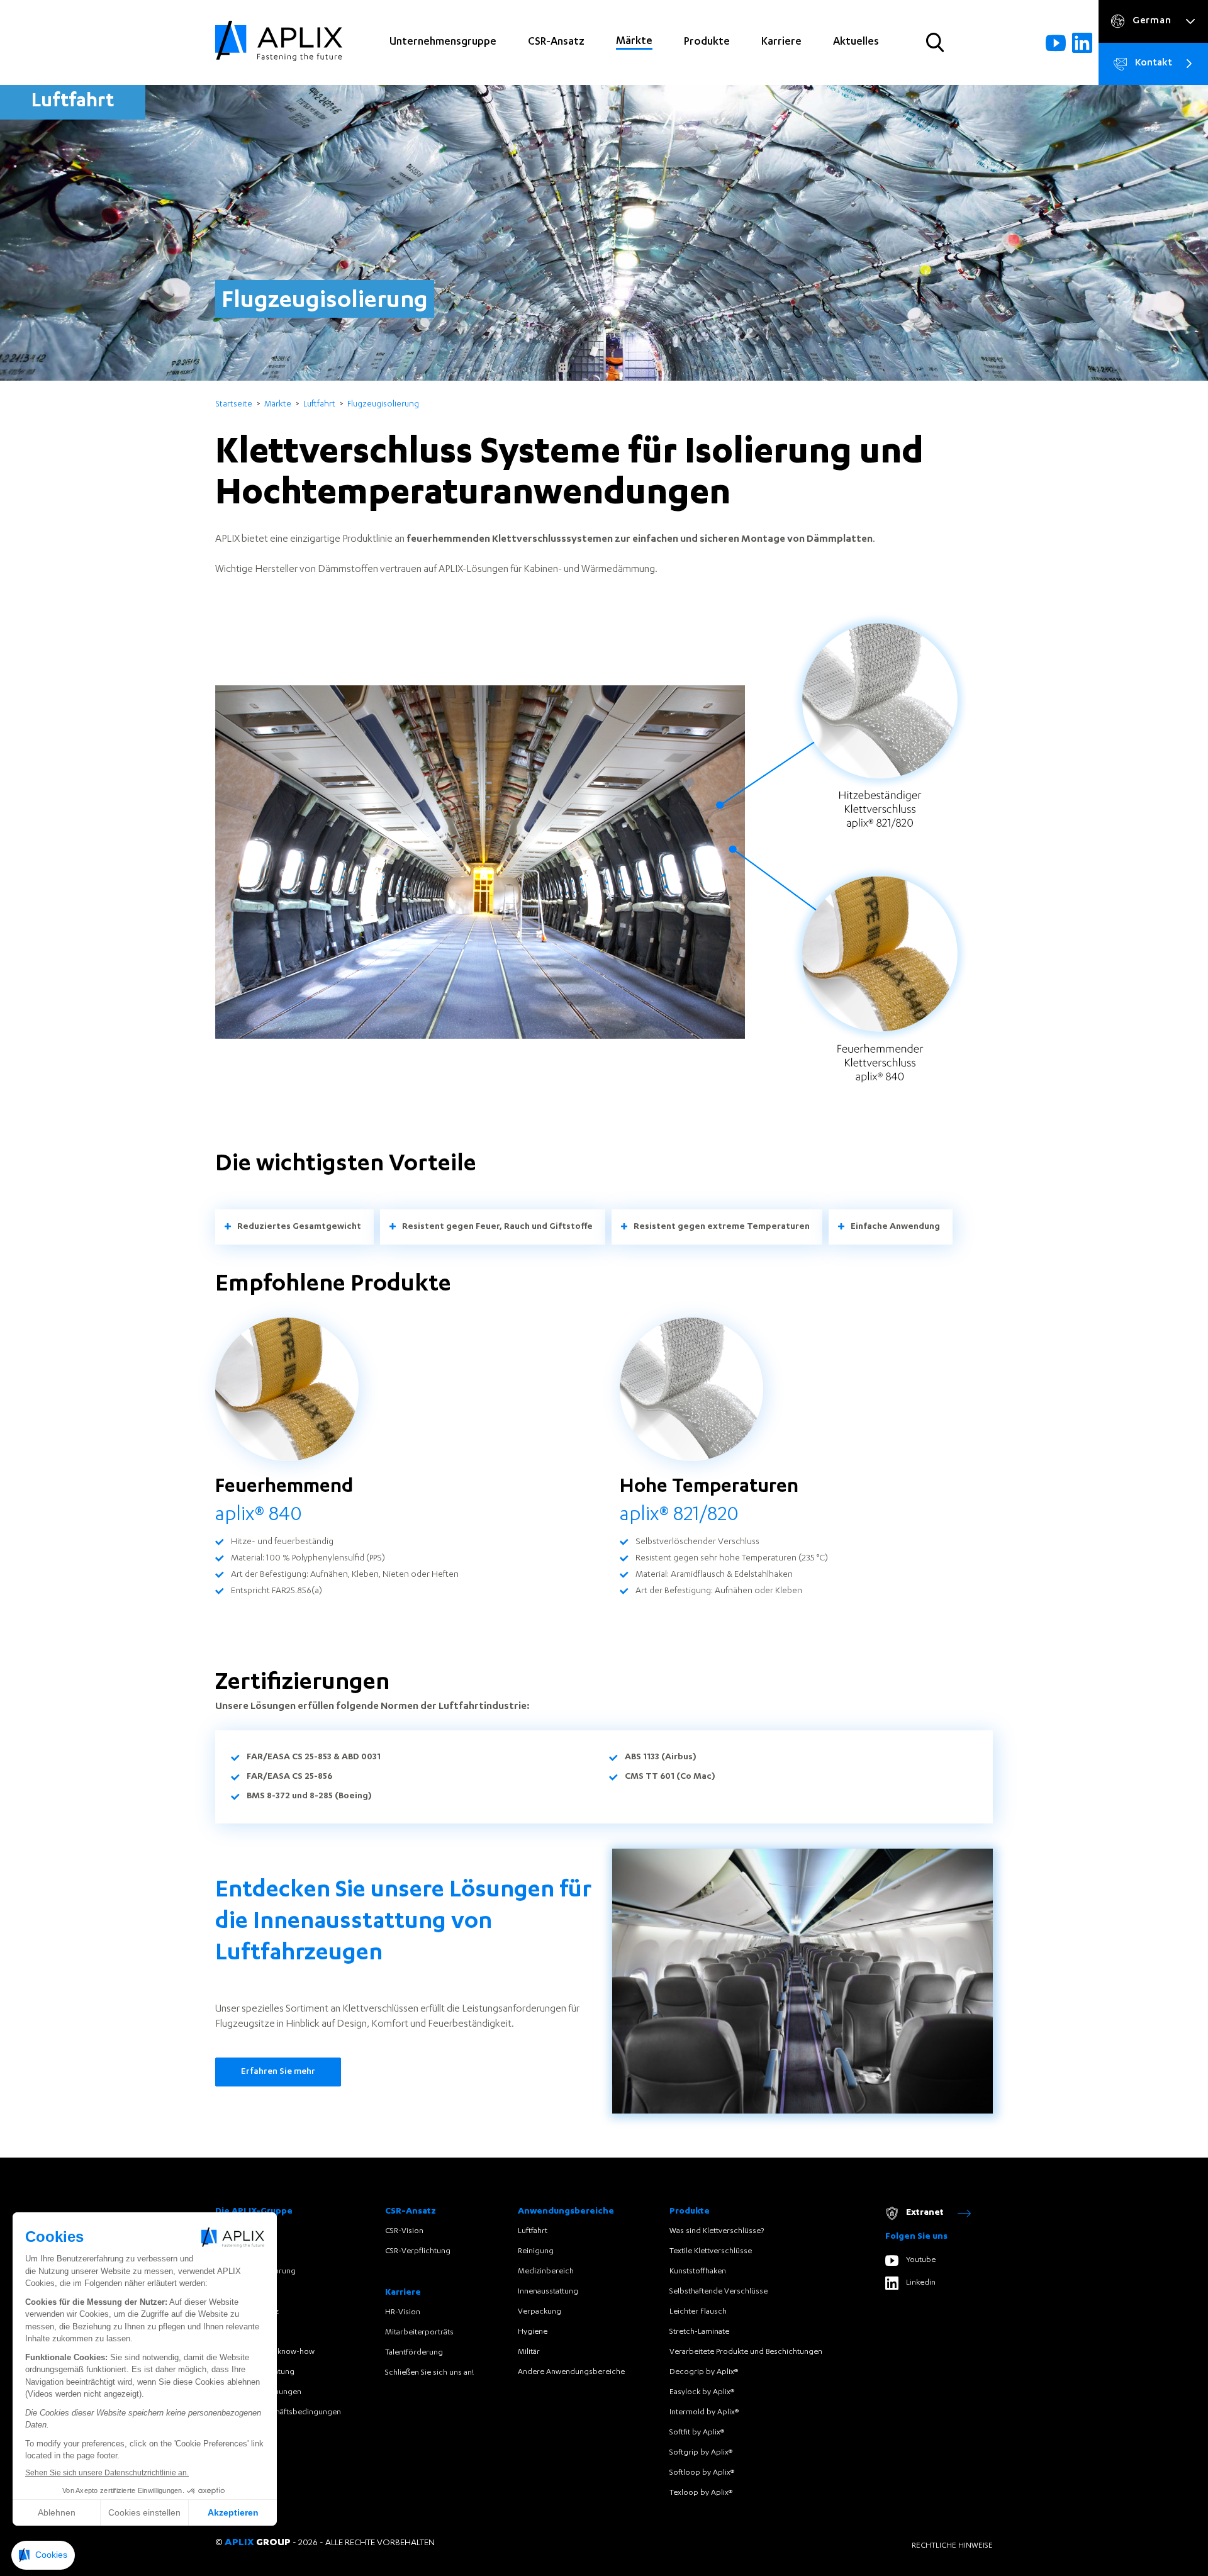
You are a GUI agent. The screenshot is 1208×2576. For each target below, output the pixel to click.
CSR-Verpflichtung (418, 2251)
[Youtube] (1056, 43)
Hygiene (533, 2332)
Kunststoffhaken (698, 2271)
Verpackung (540, 2312)
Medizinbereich (546, 2271)
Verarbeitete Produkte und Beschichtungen (746, 2352)
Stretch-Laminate (699, 2332)
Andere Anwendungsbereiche (571, 2372)
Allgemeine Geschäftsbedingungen (278, 2412)
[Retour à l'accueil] (279, 42)
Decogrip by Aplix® (704, 2372)
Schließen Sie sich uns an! (429, 2373)
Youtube (921, 2260)
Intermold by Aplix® (704, 2412)
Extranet (925, 2213)
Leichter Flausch (698, 2312)
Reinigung (536, 2251)
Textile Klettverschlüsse (711, 2251)
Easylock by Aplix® (702, 2392)
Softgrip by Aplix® (701, 2453)
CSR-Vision (404, 2231)
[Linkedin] (1082, 43)
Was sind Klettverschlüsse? (717, 2231)
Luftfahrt (533, 2231)
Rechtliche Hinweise (952, 2546)
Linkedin (921, 2283)
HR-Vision (403, 2312)
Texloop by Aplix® (701, 2493)
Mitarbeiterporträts (419, 2332)
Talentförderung (414, 2353)
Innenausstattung (548, 2292)
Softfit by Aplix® (697, 2433)
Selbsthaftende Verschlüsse (719, 2292)
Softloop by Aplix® (702, 2473)
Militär (529, 2352)
